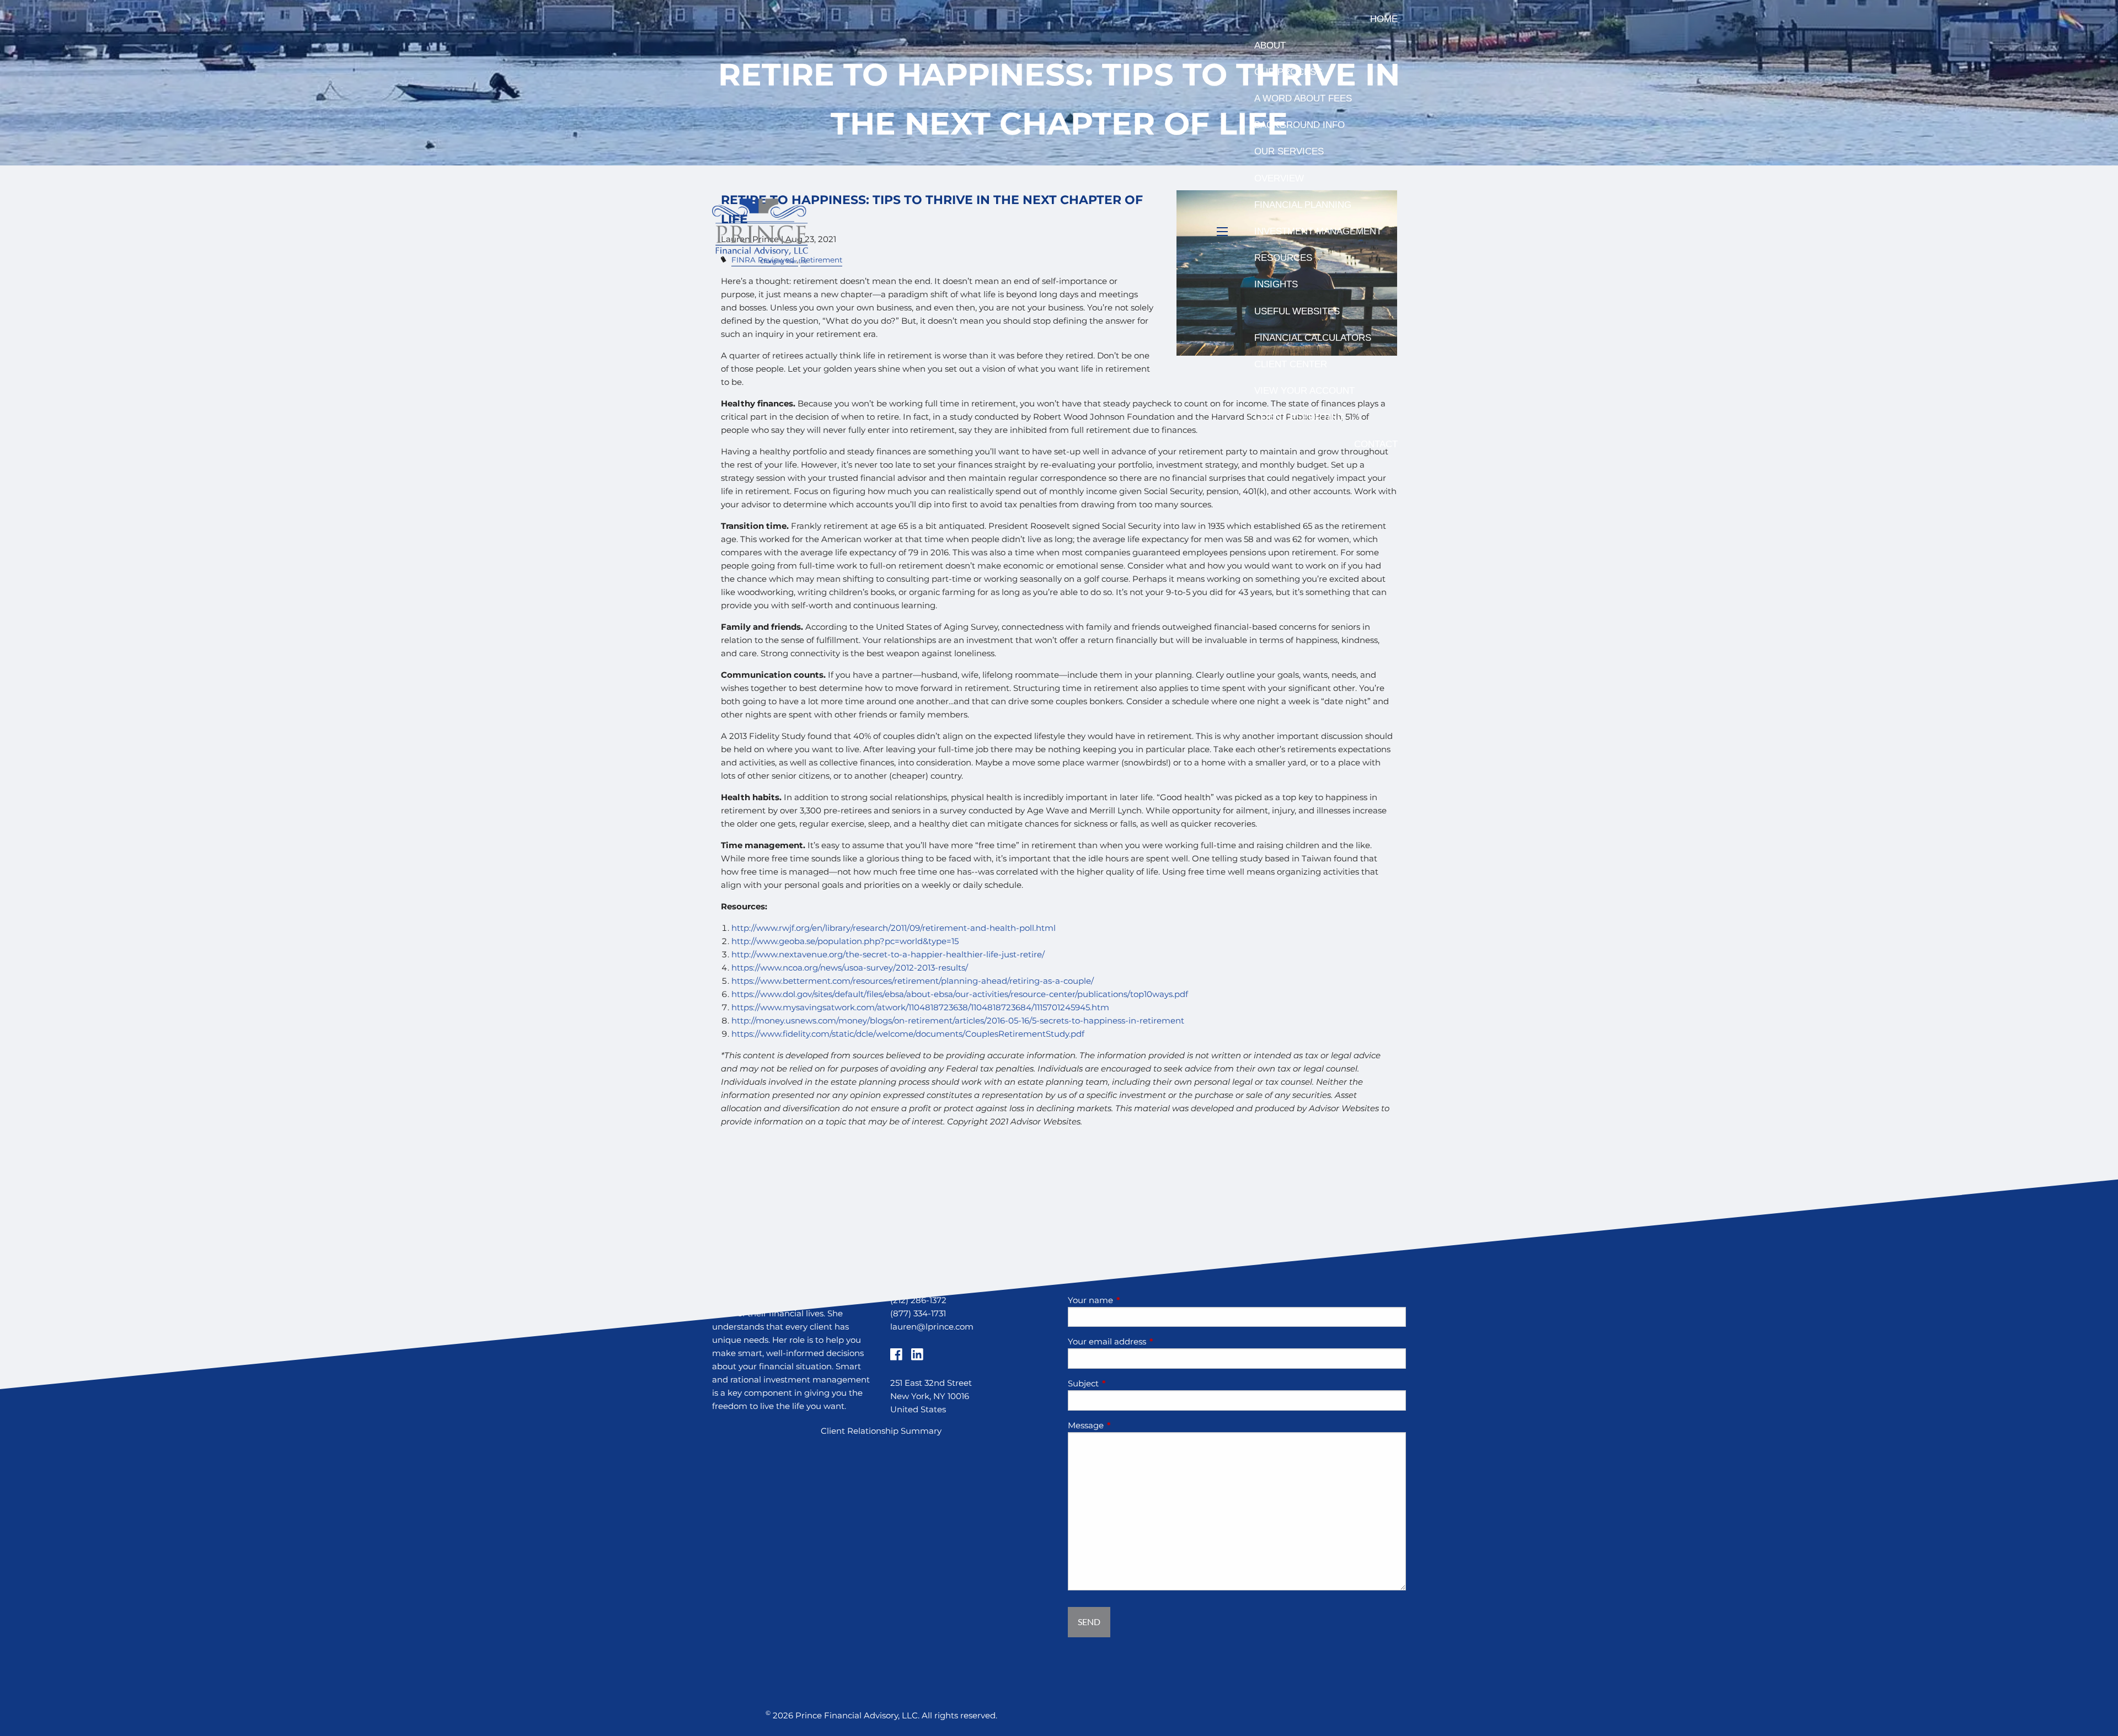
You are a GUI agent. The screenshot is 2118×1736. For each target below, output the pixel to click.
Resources (1283, 258)
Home (1384, 19)
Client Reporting (1299, 417)
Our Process (1288, 72)
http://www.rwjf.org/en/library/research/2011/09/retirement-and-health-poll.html (894, 928)
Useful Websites (1297, 311)
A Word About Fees (1303, 98)
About (1270, 45)
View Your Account (1304, 391)
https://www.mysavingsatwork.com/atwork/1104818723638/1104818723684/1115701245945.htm (920, 1007)
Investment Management (1318, 231)
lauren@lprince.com (932, 1327)
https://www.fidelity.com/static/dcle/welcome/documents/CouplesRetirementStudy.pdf (908, 1034)
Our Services (1289, 151)
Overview (1279, 178)
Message (1129, 1425)
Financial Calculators (1313, 338)
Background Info (1299, 125)
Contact (1376, 444)
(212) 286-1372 (918, 1300)
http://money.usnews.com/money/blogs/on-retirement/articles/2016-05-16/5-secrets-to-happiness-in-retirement (958, 1020)
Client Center (1291, 364)
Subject (1126, 1383)
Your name (1133, 1300)
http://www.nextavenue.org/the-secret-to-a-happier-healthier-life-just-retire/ (888, 954)
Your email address (1150, 1341)
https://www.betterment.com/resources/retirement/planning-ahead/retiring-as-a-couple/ (913, 981)
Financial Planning (1303, 205)
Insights (1276, 284)
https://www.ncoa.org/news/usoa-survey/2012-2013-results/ (850, 968)
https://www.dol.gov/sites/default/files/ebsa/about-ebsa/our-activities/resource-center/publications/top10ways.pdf (960, 994)
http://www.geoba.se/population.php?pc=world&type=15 (845, 941)
